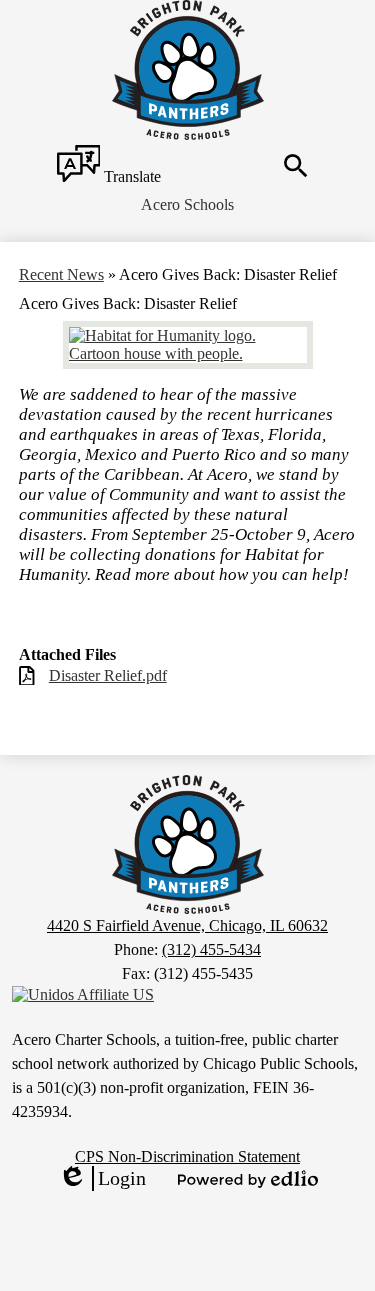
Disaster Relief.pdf (108, 675)
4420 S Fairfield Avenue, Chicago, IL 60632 (187, 925)
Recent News (61, 274)
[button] (187, 205)
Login (102, 1179)
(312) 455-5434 (211, 949)
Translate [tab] (130, 176)
